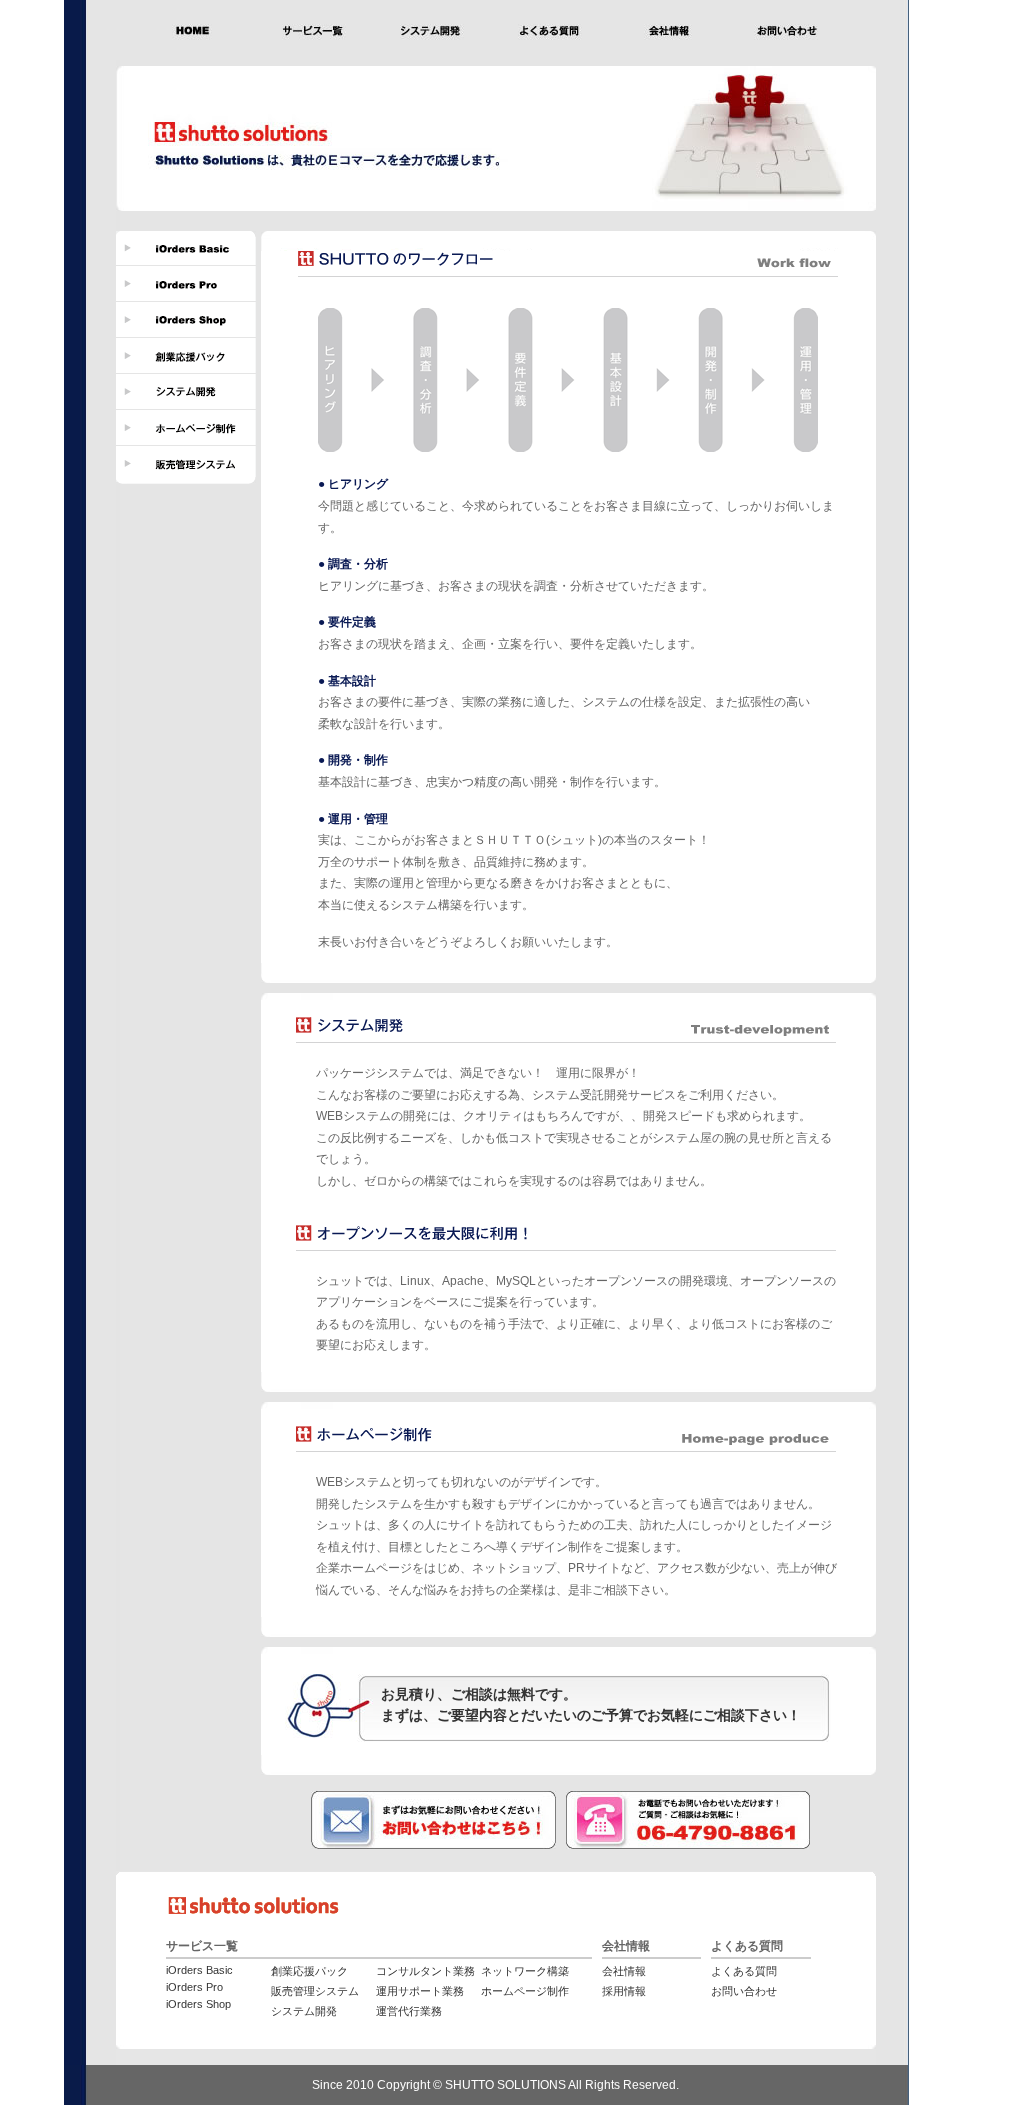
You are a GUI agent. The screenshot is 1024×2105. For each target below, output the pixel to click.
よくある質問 (744, 1971)
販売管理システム (315, 1991)
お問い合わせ (744, 1991)
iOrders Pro (194, 1987)
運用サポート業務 (420, 1991)
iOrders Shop (198, 2004)
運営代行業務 (409, 2011)
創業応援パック (309, 1971)
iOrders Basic (199, 1970)
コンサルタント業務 (425, 1971)
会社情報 (624, 1971)
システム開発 (304, 2011)
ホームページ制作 (525, 1991)
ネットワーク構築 (525, 1971)
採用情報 (624, 1991)
